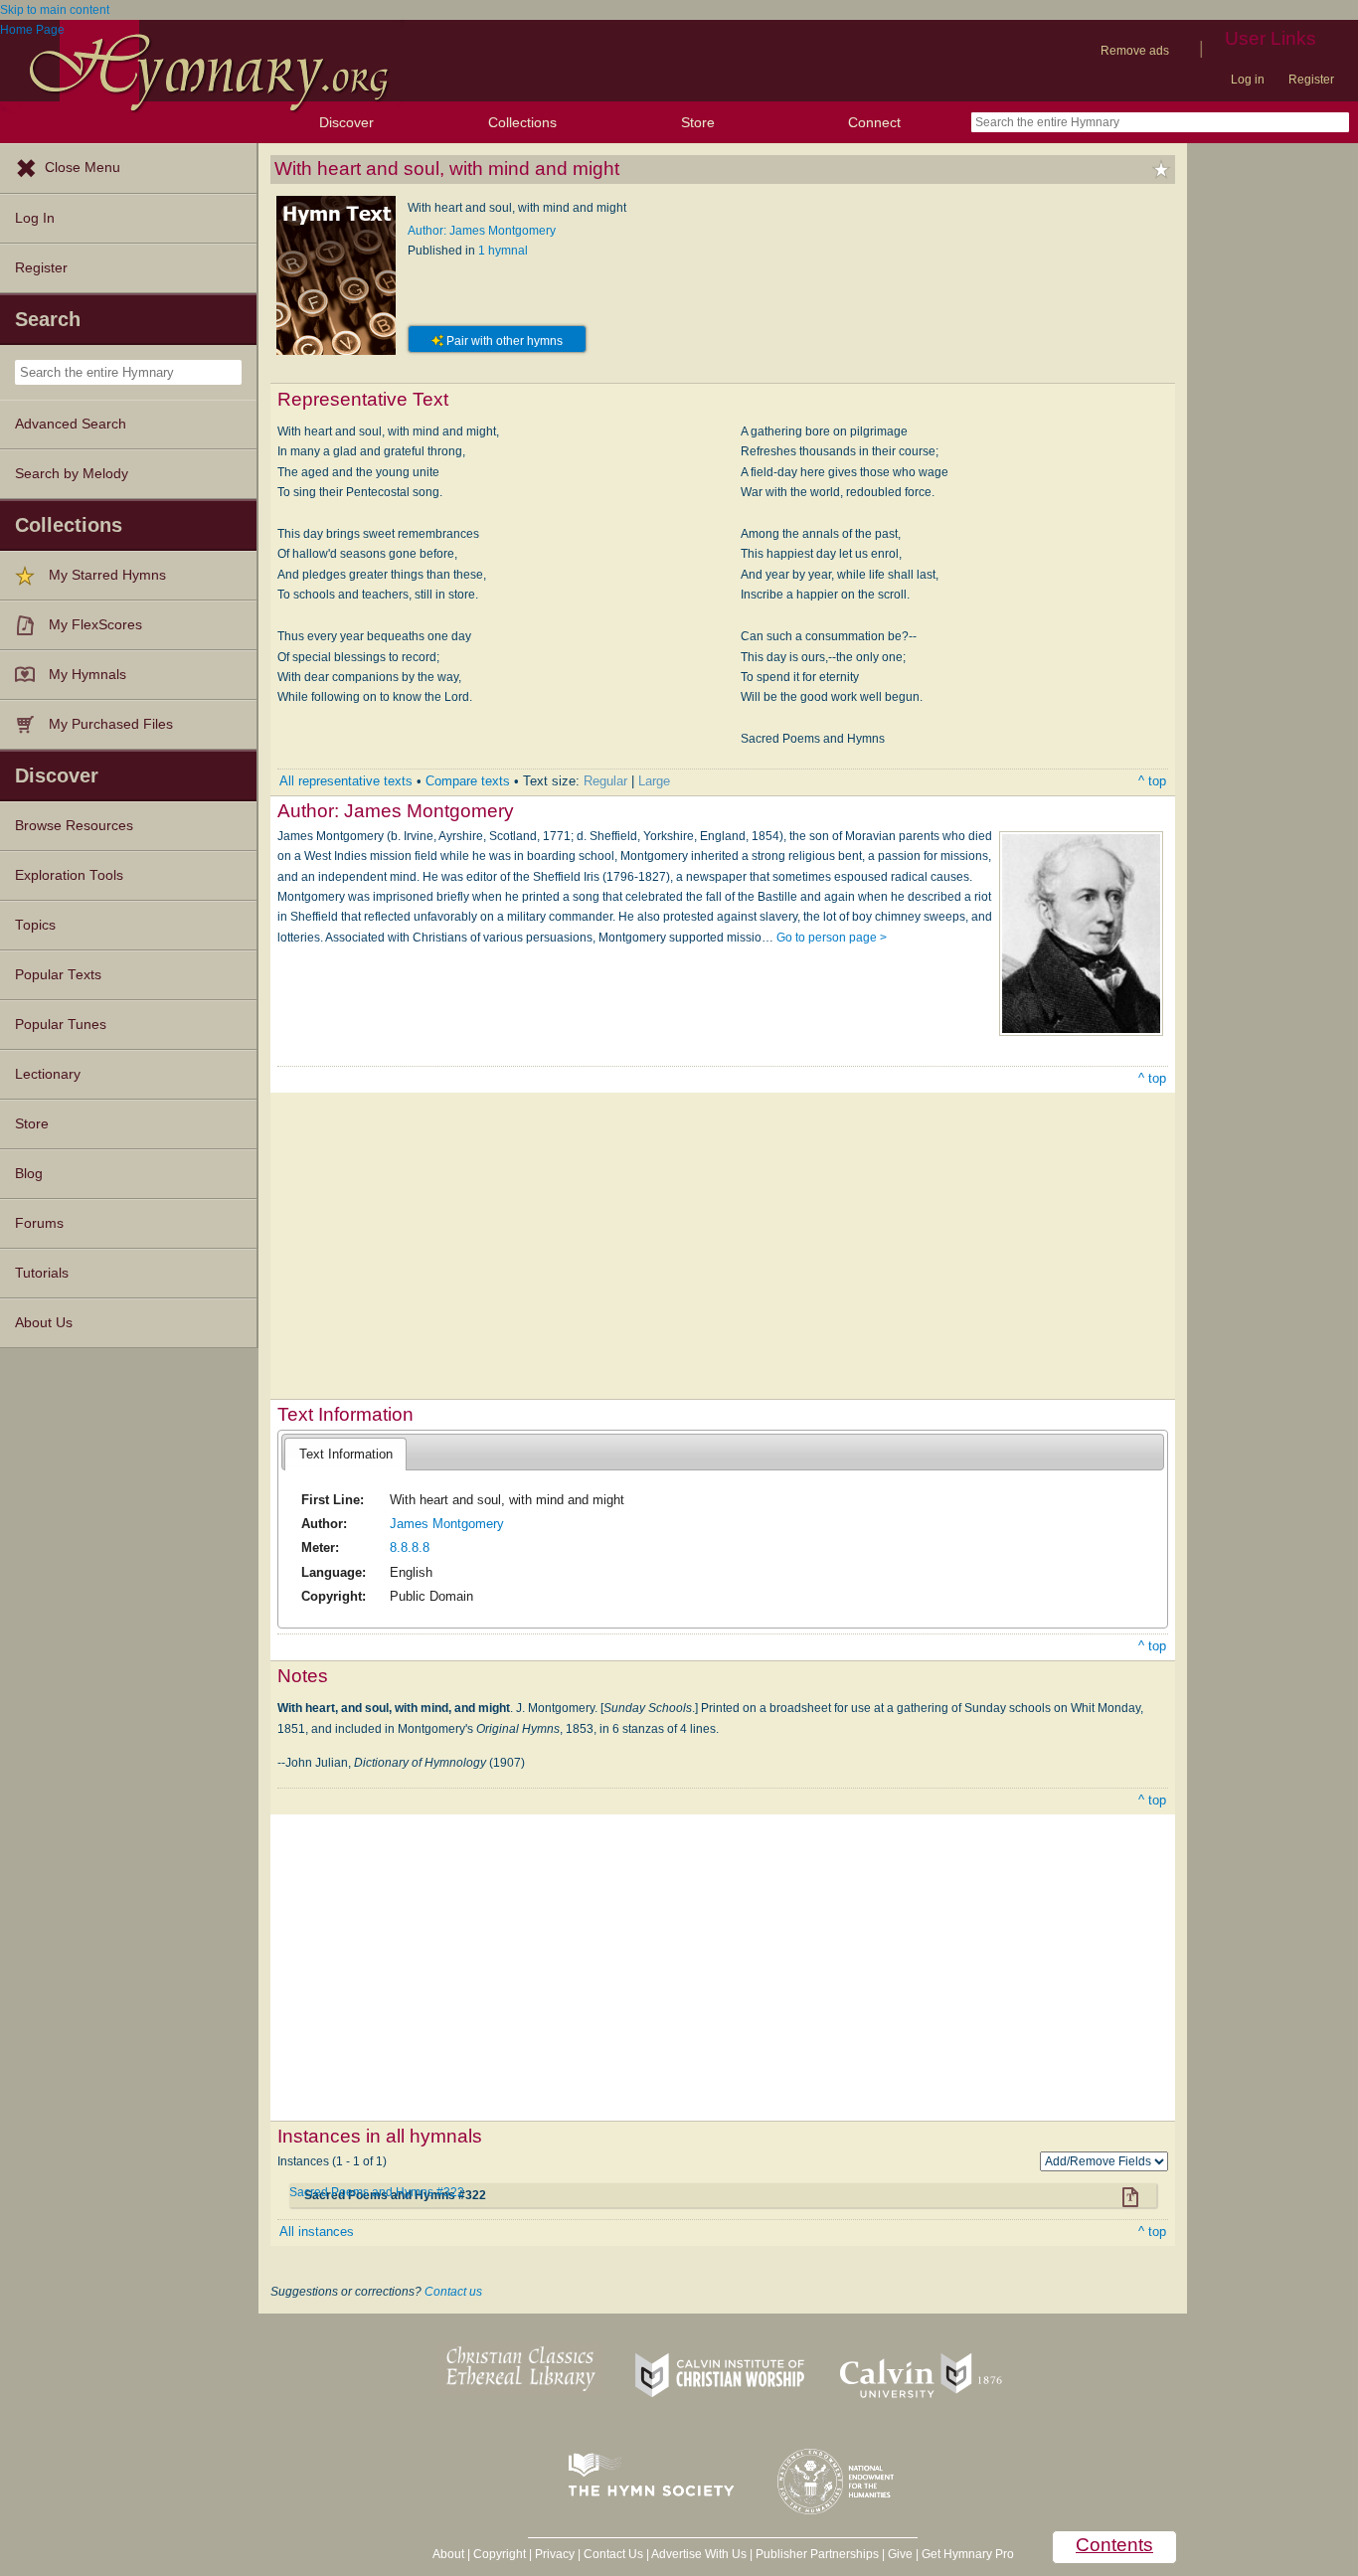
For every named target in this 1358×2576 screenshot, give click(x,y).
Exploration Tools (69, 875)
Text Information (346, 1454)
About (448, 2554)
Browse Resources (74, 826)
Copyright (500, 2554)
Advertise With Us (699, 2554)
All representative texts (346, 781)
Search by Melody (72, 474)
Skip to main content (55, 10)
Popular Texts (58, 975)
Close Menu (83, 168)
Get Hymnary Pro (968, 2554)
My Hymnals (87, 675)
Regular (605, 781)
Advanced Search (71, 424)
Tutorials (42, 1273)
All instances (317, 2232)
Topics (35, 925)
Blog (29, 1174)
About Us (44, 1323)
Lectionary (48, 1074)
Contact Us (613, 2554)
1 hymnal (503, 251)
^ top (1152, 781)
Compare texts (468, 781)
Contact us (453, 2292)
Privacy (555, 2554)
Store (698, 122)
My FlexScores (95, 625)
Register (1311, 80)
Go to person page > (832, 938)
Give (900, 2554)
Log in (1248, 80)
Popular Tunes (61, 1025)
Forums (39, 1223)
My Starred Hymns (107, 575)
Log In (35, 218)
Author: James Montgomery (482, 231)
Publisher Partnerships (817, 2554)
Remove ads (1135, 51)
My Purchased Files (111, 724)
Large (654, 781)
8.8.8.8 (410, 1547)
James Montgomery (447, 1524)
